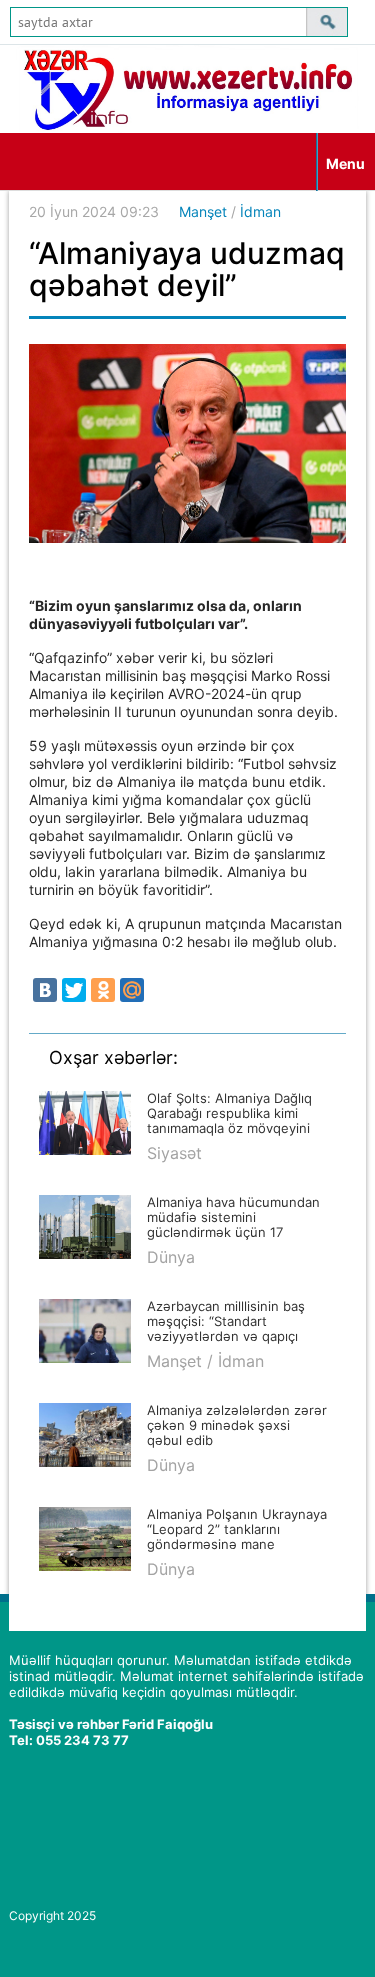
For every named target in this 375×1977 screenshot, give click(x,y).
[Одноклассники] (103, 990)
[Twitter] (74, 990)
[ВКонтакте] (45, 990)
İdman (260, 211)
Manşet (203, 211)
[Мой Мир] (132, 990)
